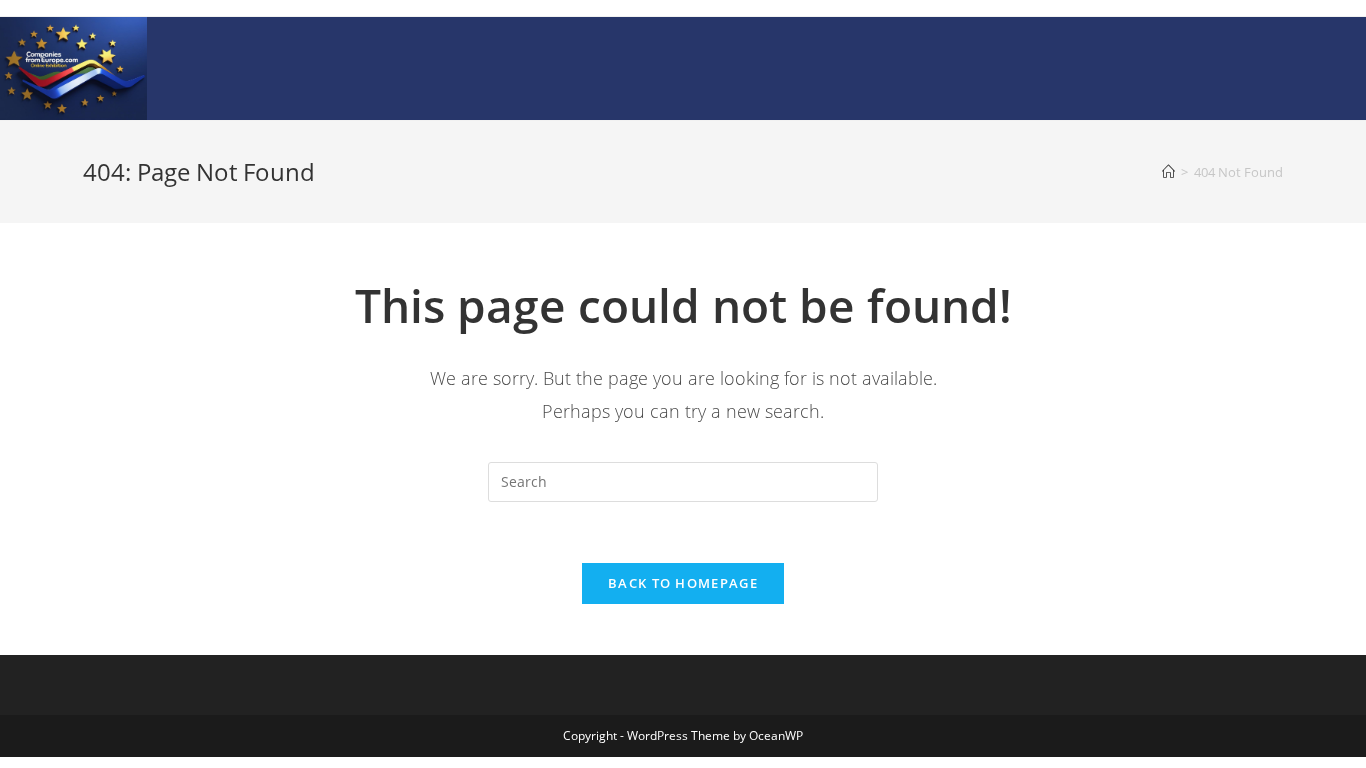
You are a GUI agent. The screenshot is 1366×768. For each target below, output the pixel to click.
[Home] (1168, 172)
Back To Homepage (683, 583)
